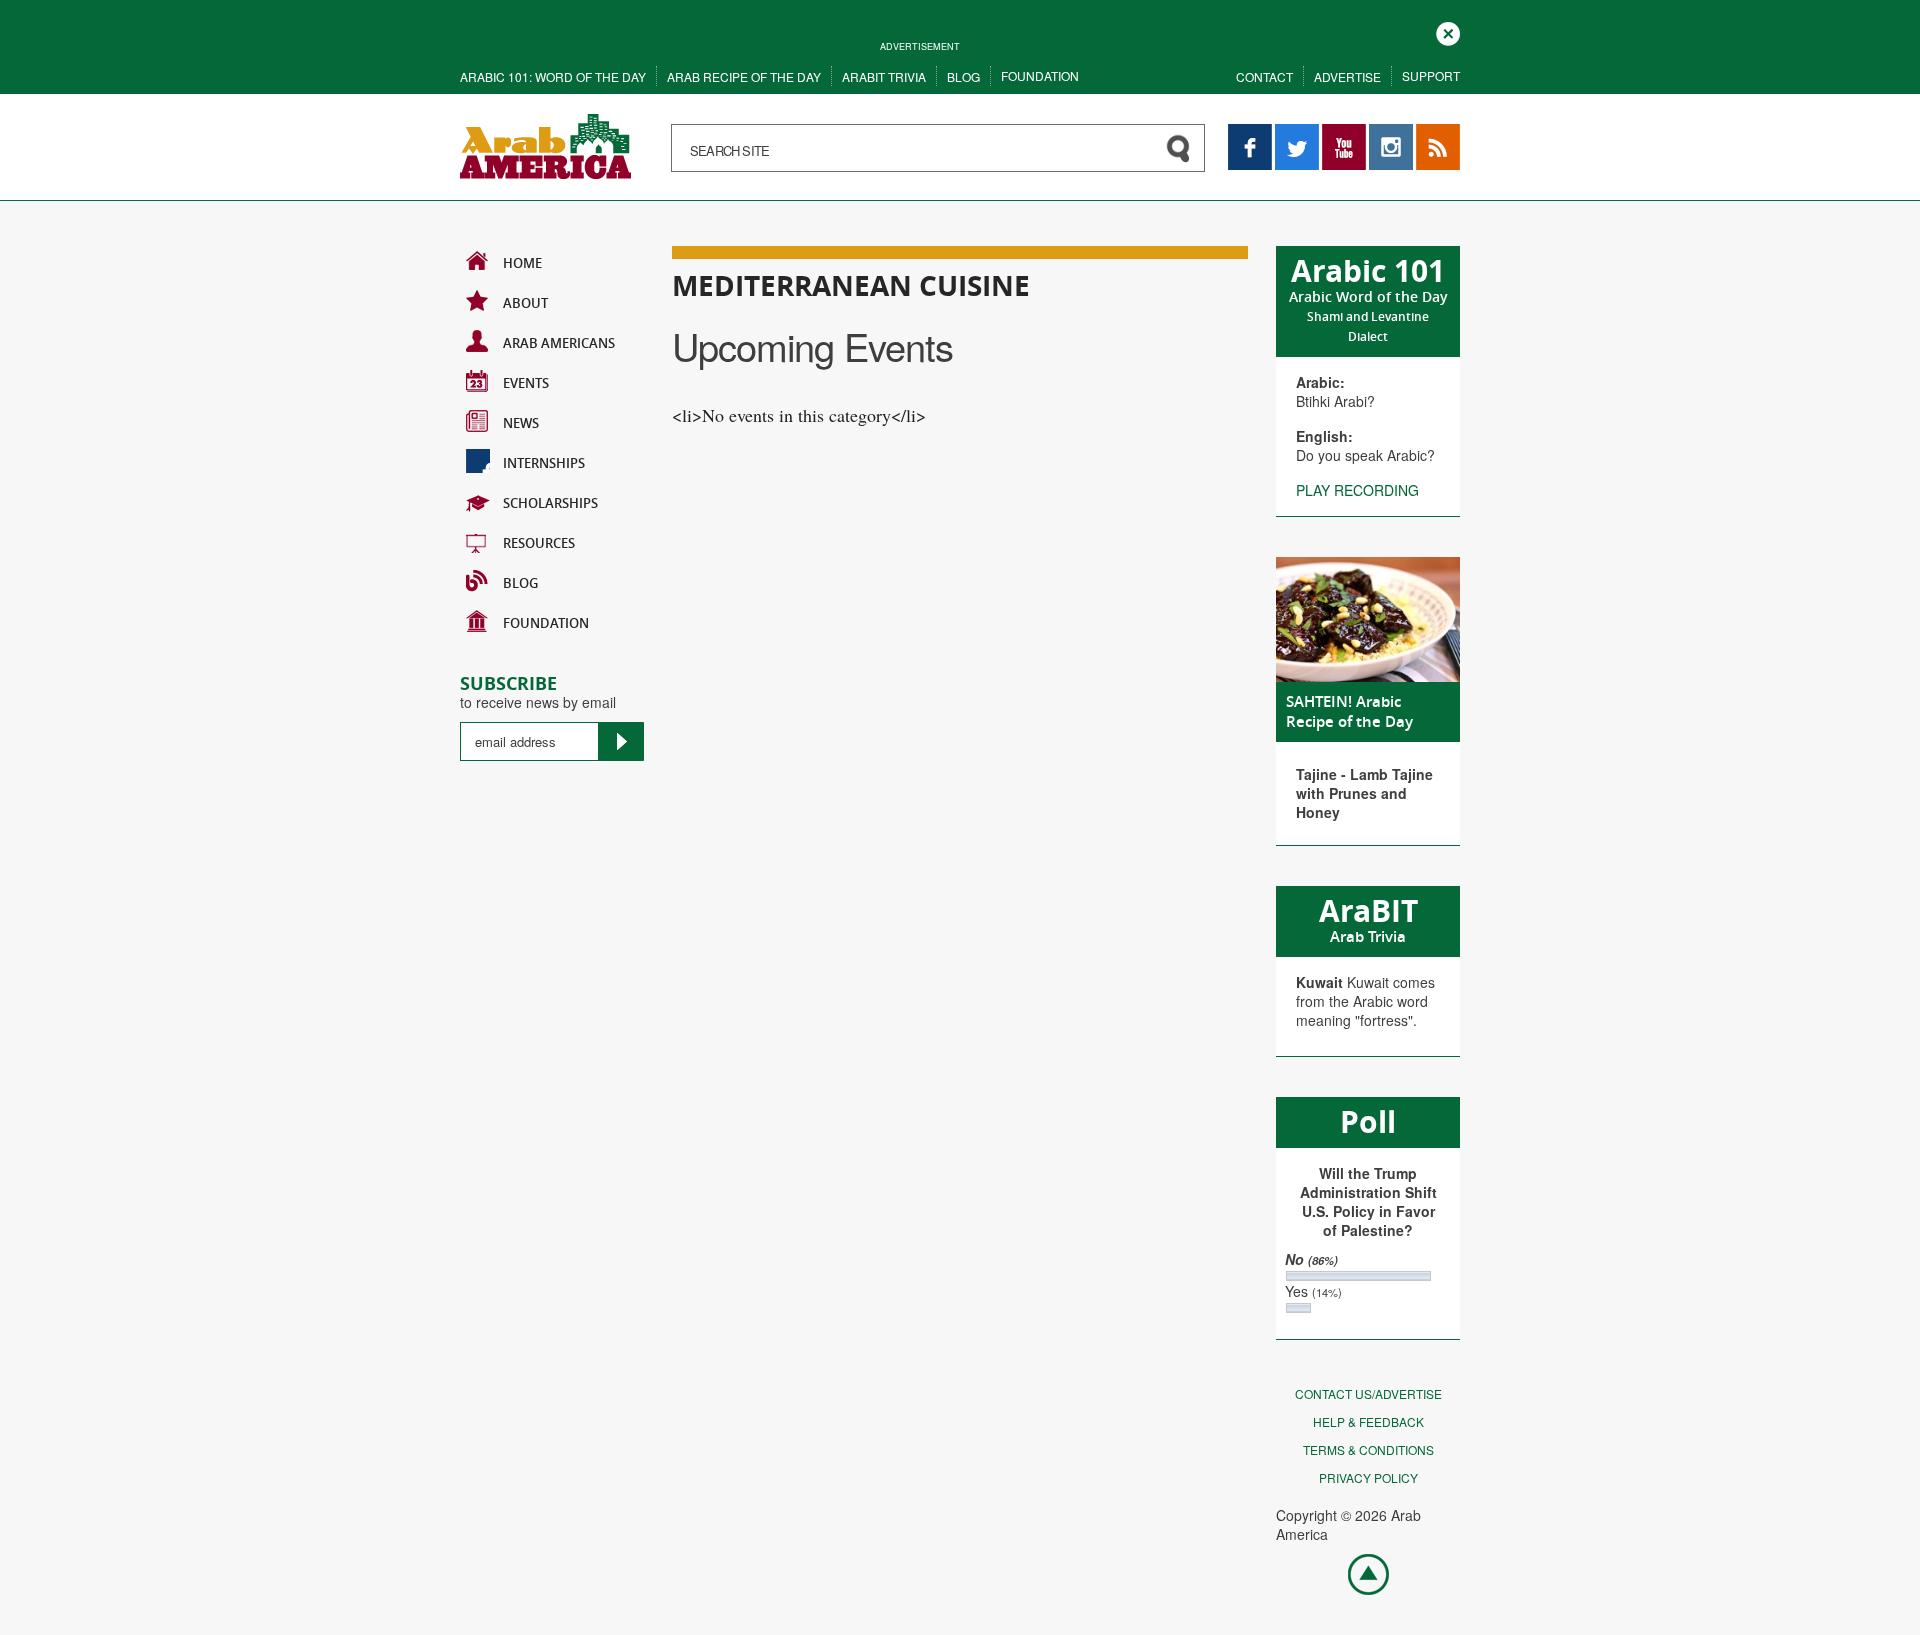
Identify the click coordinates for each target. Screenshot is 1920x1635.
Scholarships (550, 503)
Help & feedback (1368, 1421)
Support (1431, 75)
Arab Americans (559, 343)
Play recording (1357, 490)
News (521, 423)
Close (1448, 31)
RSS (1430, 133)
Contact (1264, 76)
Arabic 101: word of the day (553, 76)
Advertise (1347, 76)
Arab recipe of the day (744, 76)
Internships (544, 463)
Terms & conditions (1368, 1449)
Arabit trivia (884, 76)
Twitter (1296, 133)
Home (522, 263)
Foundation (1040, 75)
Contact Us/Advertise (1368, 1393)
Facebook (1250, 133)
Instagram (1391, 133)
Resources (539, 543)
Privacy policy (1368, 1477)
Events (526, 383)
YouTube (1344, 133)
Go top (1358, 1573)
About (525, 303)
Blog (963, 76)
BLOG (520, 583)
